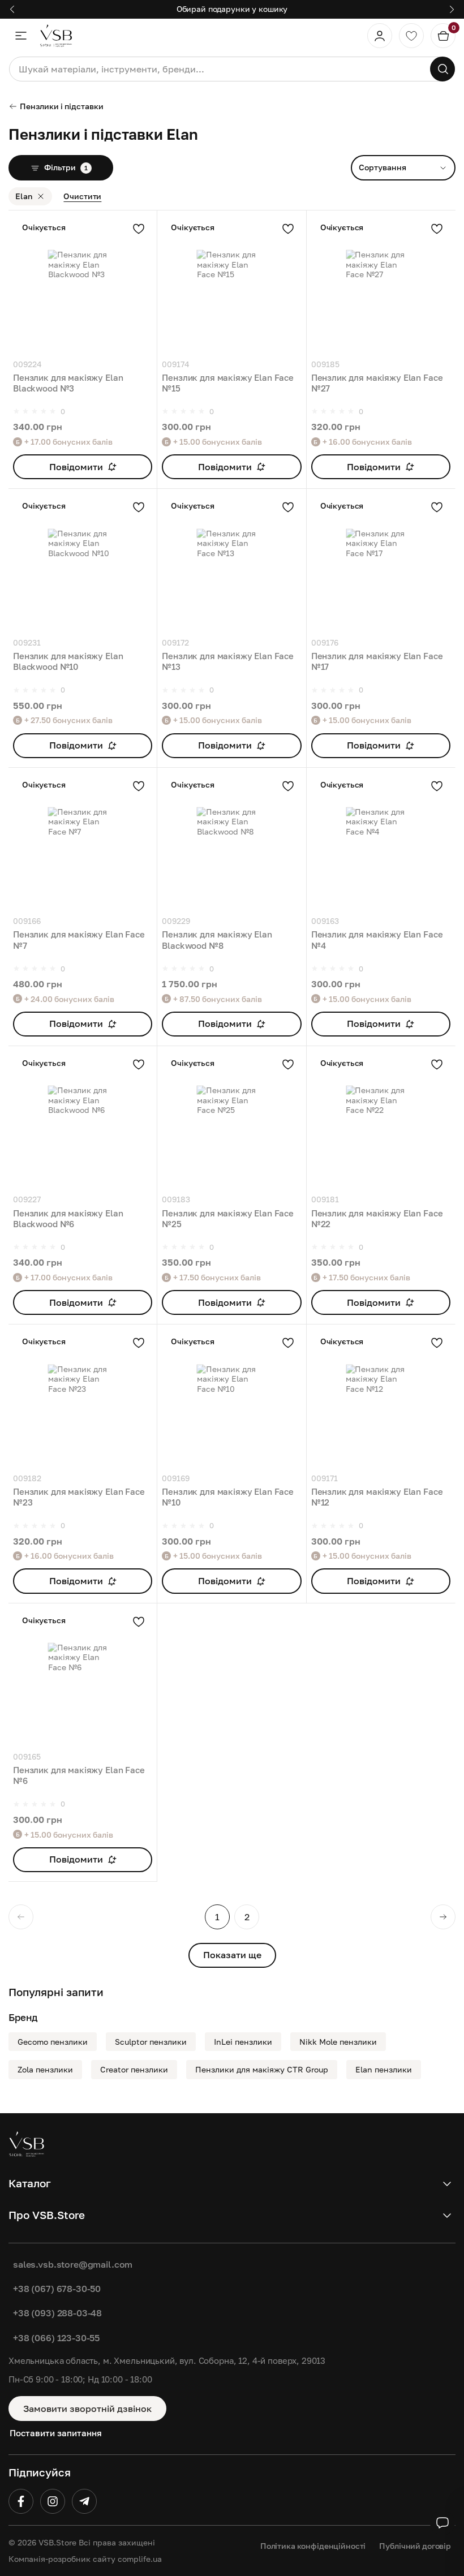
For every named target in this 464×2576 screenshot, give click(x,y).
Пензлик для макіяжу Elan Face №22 (377, 1218)
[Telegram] (84, 2501)
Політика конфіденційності (313, 2546)
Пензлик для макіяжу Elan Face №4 (377, 939)
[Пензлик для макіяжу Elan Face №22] (381, 1120)
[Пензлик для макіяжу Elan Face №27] (381, 285)
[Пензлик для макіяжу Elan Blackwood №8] (231, 842)
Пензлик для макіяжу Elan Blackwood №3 (68, 383)
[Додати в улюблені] (139, 229)
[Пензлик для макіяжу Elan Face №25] (231, 1120)
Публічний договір (415, 2546)
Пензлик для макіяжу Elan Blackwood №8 (217, 939)
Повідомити (76, 467)
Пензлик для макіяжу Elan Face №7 (79, 939)
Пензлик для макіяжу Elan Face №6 (79, 1775)
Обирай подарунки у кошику (232, 9)
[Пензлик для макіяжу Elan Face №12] (381, 1399)
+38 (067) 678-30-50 (57, 2289)
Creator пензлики (134, 2069)
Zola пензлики (45, 2069)
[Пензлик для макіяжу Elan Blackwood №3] (83, 285)
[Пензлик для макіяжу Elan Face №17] (381, 563)
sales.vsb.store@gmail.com (73, 2264)
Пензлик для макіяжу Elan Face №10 (228, 1497)
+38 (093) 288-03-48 (57, 2313)
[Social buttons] (442, 2523)
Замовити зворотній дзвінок (87, 2409)
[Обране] (411, 36)
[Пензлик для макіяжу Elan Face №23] (83, 1399)
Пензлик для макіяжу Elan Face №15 (228, 383)
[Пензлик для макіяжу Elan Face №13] (231, 563)
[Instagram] (53, 2501)
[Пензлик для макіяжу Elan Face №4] (381, 842)
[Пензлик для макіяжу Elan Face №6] (83, 1678)
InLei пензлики (243, 2042)
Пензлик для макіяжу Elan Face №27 (377, 383)
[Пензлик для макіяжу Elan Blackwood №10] (83, 563)
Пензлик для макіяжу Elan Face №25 (228, 1218)
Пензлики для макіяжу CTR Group (262, 2069)
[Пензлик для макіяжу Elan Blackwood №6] (83, 1120)
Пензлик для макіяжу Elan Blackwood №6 (68, 1218)
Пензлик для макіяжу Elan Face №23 (79, 1497)
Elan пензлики (384, 2069)
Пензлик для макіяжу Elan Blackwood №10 (68, 661)
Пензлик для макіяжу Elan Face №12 (377, 1497)
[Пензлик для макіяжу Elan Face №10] (231, 1399)
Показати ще (232, 1955)
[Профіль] (380, 36)
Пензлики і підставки (62, 106)
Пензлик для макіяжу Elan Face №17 (377, 661)
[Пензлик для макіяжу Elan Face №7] (83, 842)
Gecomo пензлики (53, 2042)
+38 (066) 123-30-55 (56, 2338)
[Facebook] (21, 2501)
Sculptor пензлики (151, 2042)
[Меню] (21, 36)
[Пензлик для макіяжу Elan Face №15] (231, 285)
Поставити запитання (56, 2433)
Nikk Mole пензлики (338, 2042)
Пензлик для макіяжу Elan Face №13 (228, 661)
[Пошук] (442, 69)
